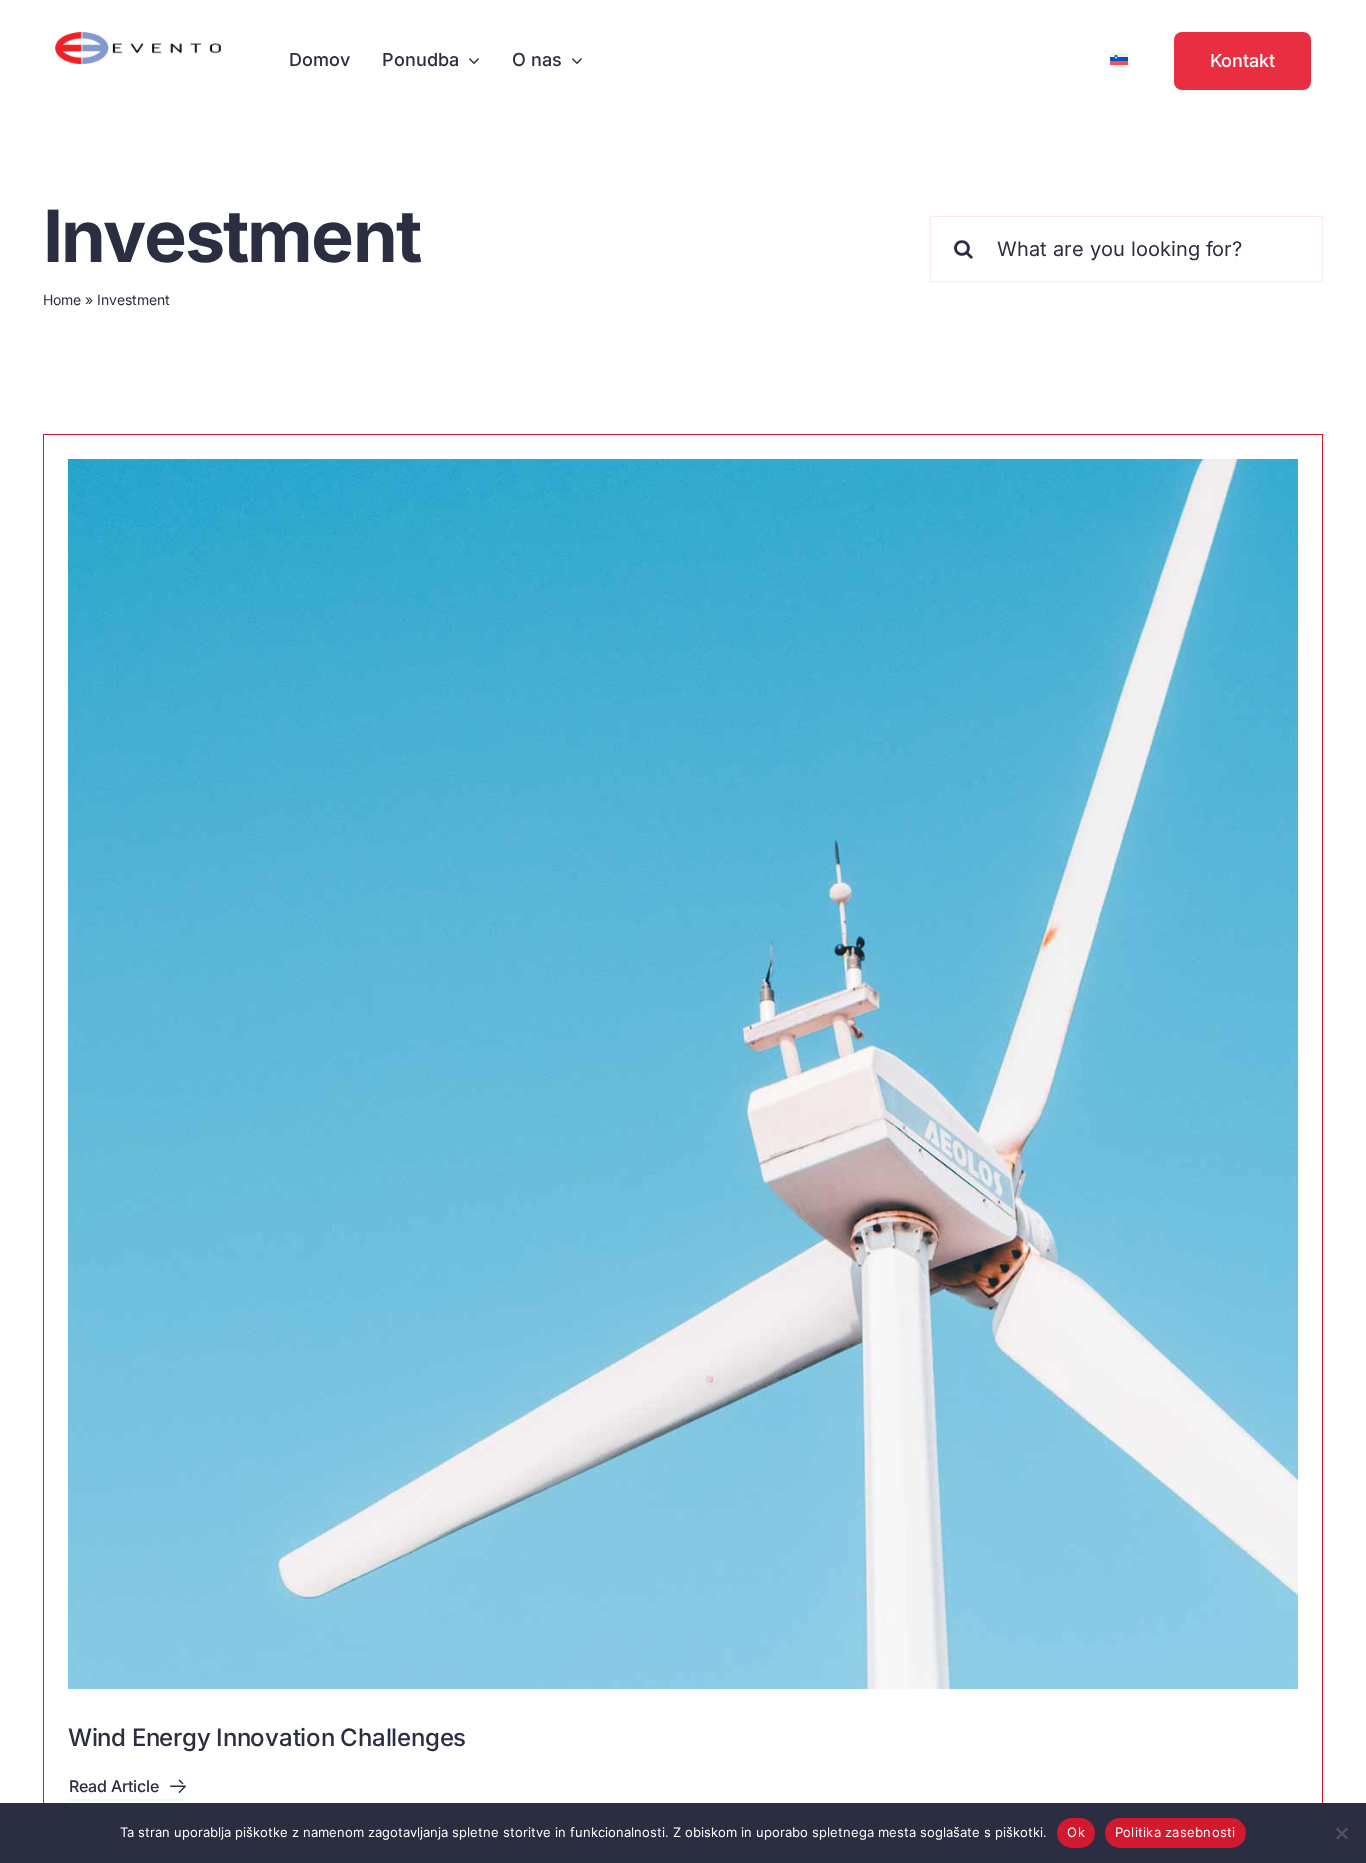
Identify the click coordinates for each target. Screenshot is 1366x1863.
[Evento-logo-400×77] (138, 40)
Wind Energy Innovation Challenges (267, 1737)
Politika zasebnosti (1175, 1832)
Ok (1076, 1832)
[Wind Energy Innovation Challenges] (683, 1074)
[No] (1341, 1833)
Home (62, 299)
